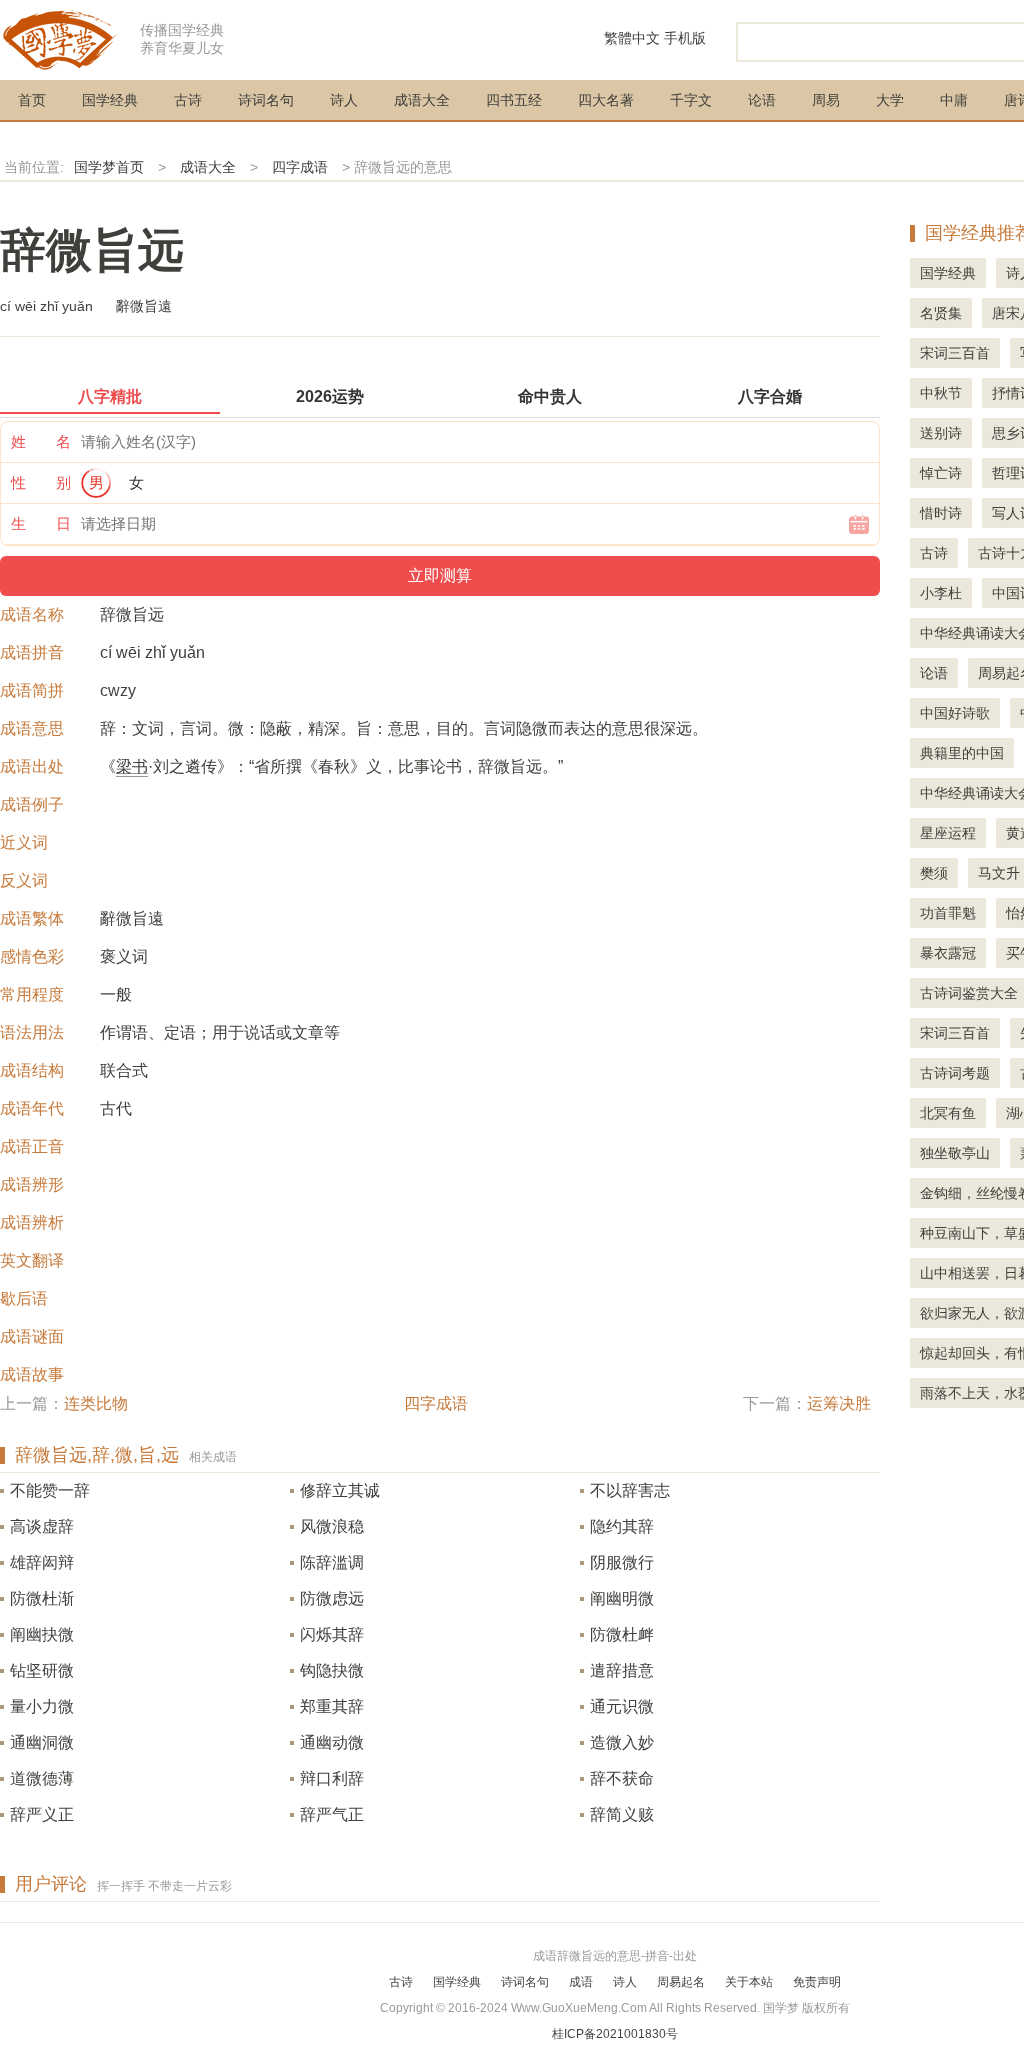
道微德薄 (42, 1778)
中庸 (954, 100)
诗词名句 (266, 100)
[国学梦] (60, 38)
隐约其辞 (622, 1526)
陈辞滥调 (332, 1562)
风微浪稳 (332, 1526)
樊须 (934, 873)
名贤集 (941, 313)
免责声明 (817, 1982)
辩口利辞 (332, 1778)
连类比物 (96, 1403)
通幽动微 (332, 1742)
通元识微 (622, 1706)
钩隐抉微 (332, 1670)
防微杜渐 (42, 1598)
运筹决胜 (839, 1403)
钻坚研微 (42, 1670)
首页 (32, 100)
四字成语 (300, 167)
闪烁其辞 (332, 1634)
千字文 (691, 100)
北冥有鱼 (948, 1113)
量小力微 (42, 1706)
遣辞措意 (622, 1670)
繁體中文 (632, 38)
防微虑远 (332, 1598)
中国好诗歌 (955, 713)
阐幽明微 (622, 1598)
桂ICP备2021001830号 (615, 2034)
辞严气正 (332, 1814)
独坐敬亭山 (955, 1153)
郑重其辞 (332, 1706)
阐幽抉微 (42, 1634)
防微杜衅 (622, 1634)
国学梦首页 (109, 167)
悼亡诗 (941, 473)
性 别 (41, 482)
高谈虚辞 (42, 1526)
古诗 (188, 100)
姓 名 (41, 441)
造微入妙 (622, 1742)
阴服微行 (622, 1562)
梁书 (132, 766)
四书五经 (514, 100)
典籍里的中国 (962, 753)
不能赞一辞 (50, 1490)
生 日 (41, 523)
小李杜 (941, 593)
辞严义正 (42, 1814)
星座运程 (948, 833)
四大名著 (606, 100)
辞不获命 (622, 1778)
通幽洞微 (42, 1742)
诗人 (344, 100)
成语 (581, 1982)
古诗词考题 (955, 1073)
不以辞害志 (630, 1490)
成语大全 (422, 100)
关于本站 (749, 1982)
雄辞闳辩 (42, 1562)
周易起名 (681, 1982)
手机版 (685, 38)
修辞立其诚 (340, 1490)
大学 (890, 100)
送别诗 (941, 433)
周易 (826, 100)
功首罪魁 (948, 913)
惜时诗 (941, 513)
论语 (762, 100)
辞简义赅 (622, 1814)
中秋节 (941, 393)
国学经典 (110, 100)
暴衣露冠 (948, 953)
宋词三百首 (955, 353)
